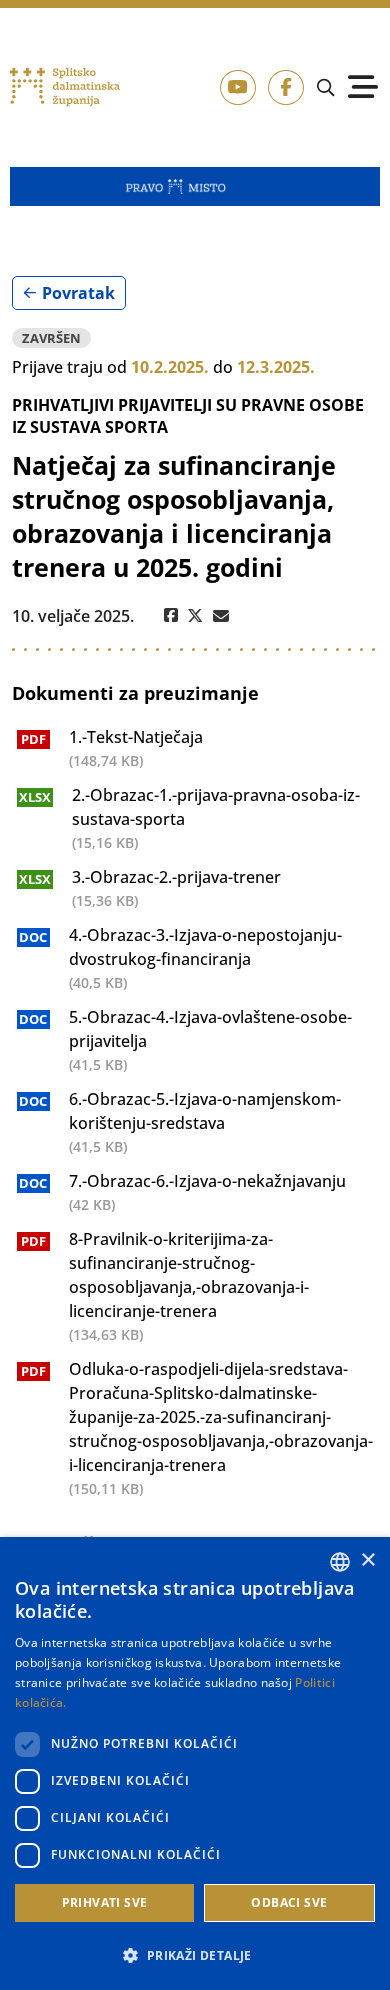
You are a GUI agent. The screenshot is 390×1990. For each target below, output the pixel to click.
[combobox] (340, 1562)
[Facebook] (171, 616)
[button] (195, 1955)
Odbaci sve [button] (289, 1902)
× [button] (367, 1560)
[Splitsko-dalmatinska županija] (65, 87)
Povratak (78, 293)
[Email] (221, 616)
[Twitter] (195, 616)
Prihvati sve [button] (105, 1902)
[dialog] (195, 1763)
